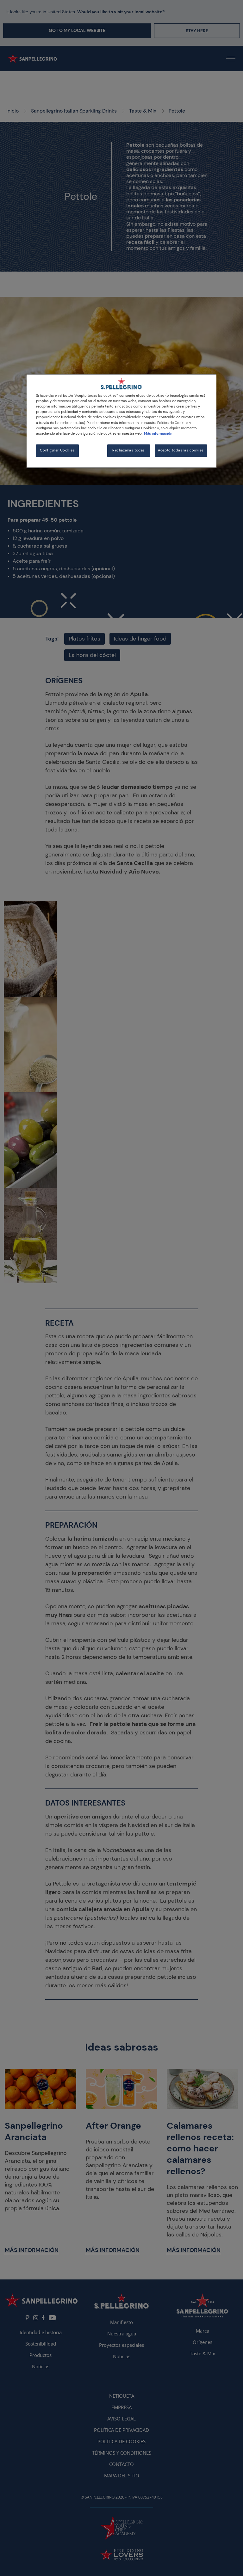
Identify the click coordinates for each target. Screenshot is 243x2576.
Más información (158, 434)
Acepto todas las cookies (181, 450)
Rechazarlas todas (129, 450)
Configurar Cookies (57, 450)
